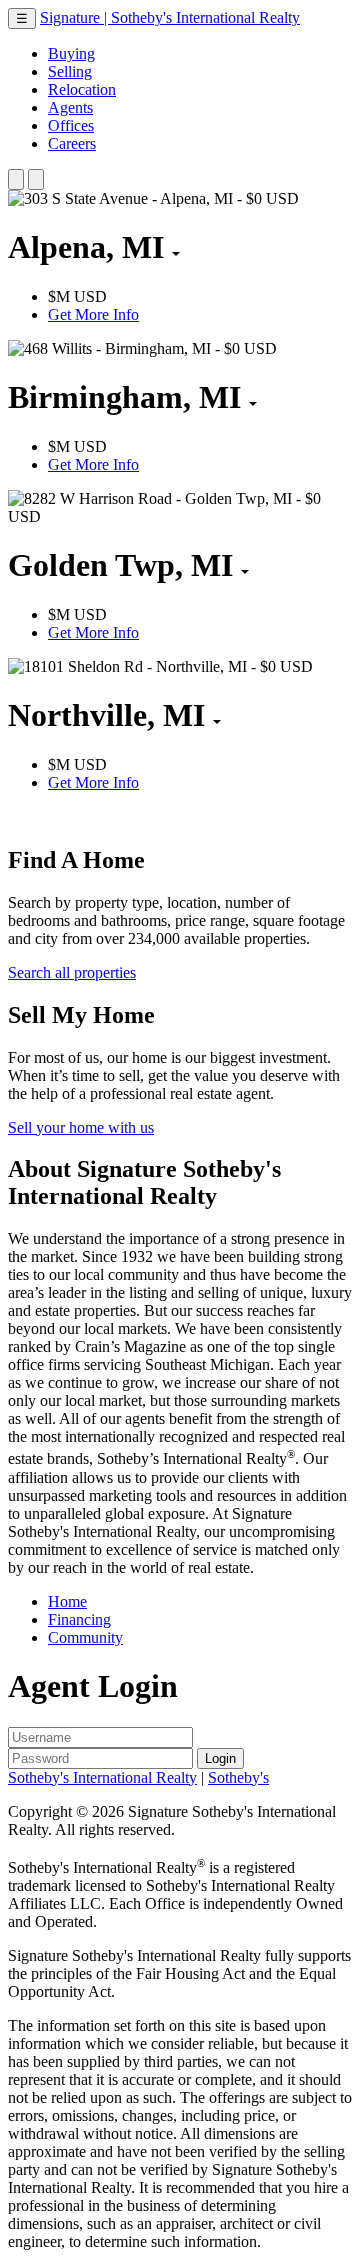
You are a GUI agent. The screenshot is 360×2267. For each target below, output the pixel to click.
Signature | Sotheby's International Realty (170, 17)
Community (85, 1637)
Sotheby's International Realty (102, 1777)
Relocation (82, 89)
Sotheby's (238, 1777)
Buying (71, 53)
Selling (70, 71)
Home (67, 1601)
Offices (71, 125)
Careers (72, 143)
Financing (79, 1619)
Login (220, 1758)
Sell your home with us (81, 1127)
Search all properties (72, 972)
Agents (70, 107)
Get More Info (93, 314)
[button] (16, 179)
